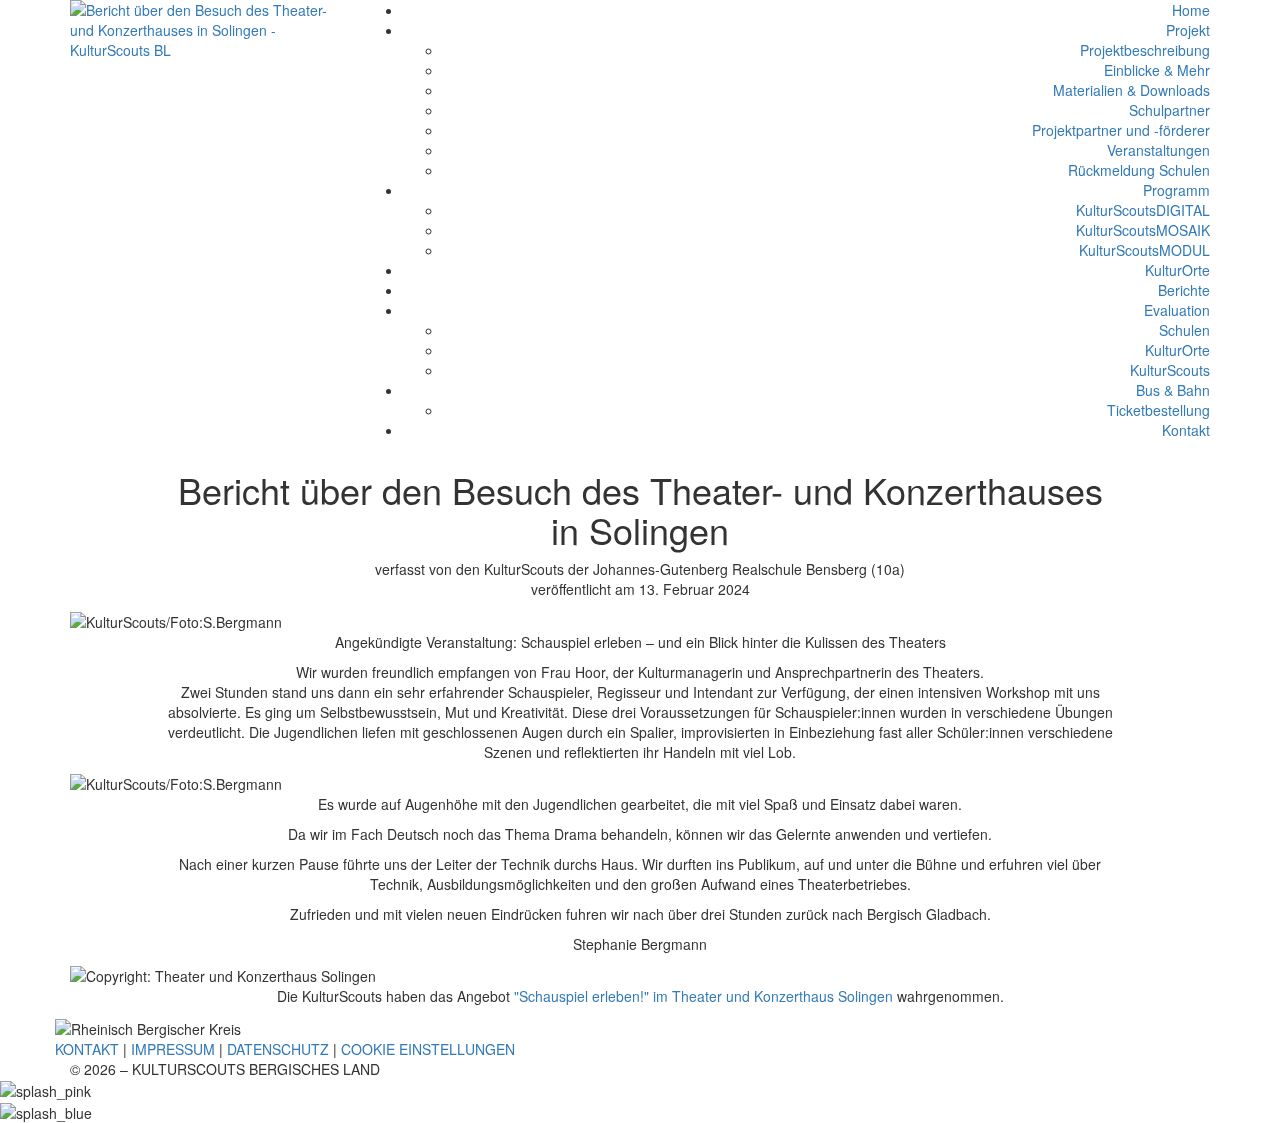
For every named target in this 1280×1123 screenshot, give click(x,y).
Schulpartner (1169, 110)
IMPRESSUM (173, 1049)
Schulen (1184, 330)
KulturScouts (1170, 370)
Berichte (1184, 290)
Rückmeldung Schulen (1139, 170)
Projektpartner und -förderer (1121, 130)
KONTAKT (87, 1049)
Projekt (1188, 30)
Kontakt (1186, 430)
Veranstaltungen (1158, 150)
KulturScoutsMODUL (1144, 250)
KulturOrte (1177, 270)
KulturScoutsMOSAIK (1143, 230)
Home (1191, 10)
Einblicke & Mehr (1157, 70)
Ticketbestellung (1158, 410)
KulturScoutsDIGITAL (1143, 210)
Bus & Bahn (1173, 390)
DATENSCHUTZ (278, 1049)
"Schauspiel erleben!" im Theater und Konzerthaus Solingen (703, 996)
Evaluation (1177, 310)
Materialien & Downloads (1131, 90)
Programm (1176, 190)
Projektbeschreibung (1145, 50)
